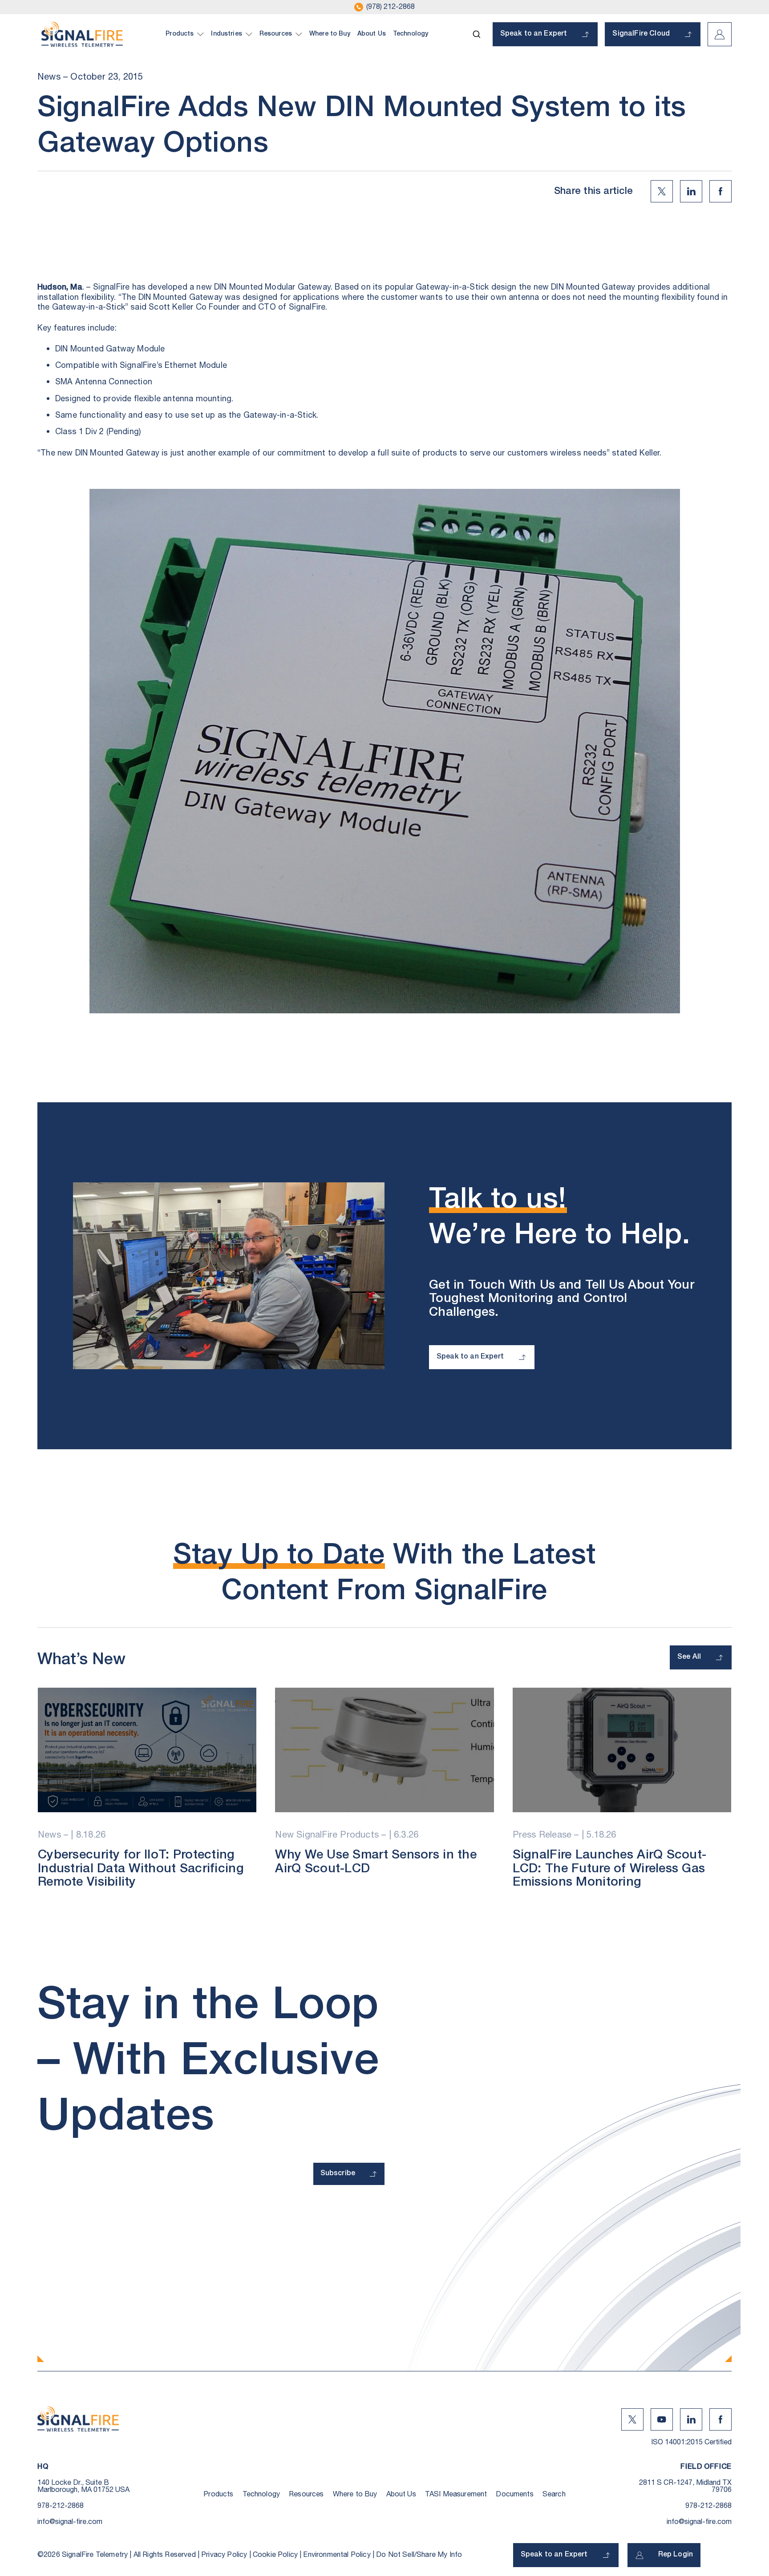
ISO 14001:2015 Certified (691, 2442)
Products (218, 2494)
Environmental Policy (337, 2555)
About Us (401, 2494)
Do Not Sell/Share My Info (419, 2555)
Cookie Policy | (278, 2555)
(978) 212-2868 (391, 7)
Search (554, 2494)
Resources (306, 2494)
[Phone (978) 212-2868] (359, 7)
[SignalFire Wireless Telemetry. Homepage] (82, 34)
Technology (261, 2494)
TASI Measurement (456, 2494)
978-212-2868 (61, 2506)
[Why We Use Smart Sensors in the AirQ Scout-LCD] (384, 1750)
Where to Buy (355, 2494)
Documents (514, 2494)
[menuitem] (185, 34)
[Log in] (720, 34)
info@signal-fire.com (70, 2522)
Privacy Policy (224, 2555)
